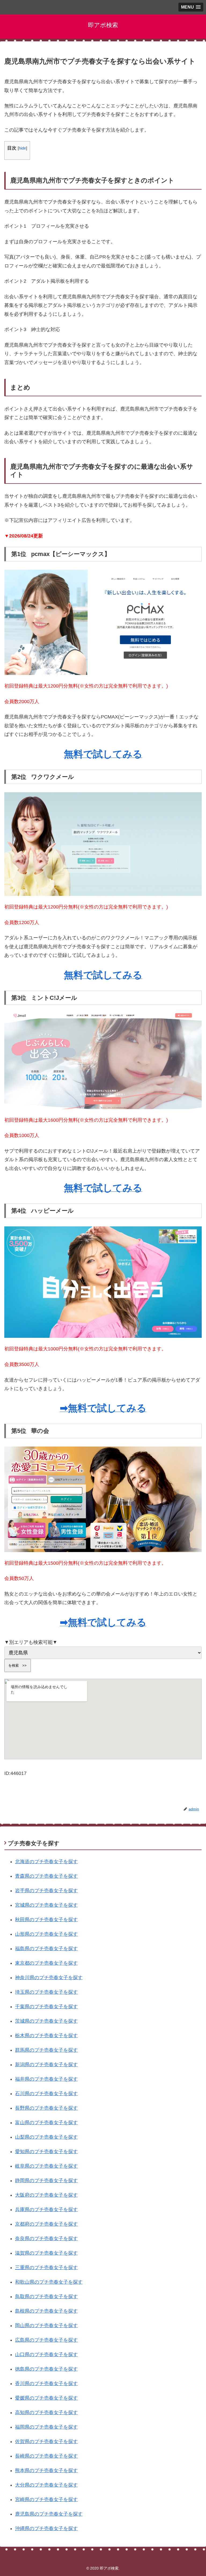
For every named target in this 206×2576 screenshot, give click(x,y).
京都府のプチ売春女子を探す (46, 2224)
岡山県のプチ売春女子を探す (46, 2326)
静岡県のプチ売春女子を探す (46, 2181)
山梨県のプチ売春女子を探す (46, 2137)
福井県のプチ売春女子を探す (46, 2079)
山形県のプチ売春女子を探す (46, 1934)
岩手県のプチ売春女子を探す (46, 1891)
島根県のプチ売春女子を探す (46, 2311)
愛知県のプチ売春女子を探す (46, 2152)
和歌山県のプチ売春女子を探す (49, 2282)
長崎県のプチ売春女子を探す (46, 2456)
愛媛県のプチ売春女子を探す (46, 2398)
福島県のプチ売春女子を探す (46, 1949)
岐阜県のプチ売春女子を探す (46, 2166)
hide (22, 148)
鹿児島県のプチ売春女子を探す (49, 2514)
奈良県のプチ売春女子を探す (46, 2239)
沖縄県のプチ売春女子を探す (46, 2528)
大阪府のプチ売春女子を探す (46, 2195)
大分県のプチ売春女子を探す (46, 2485)
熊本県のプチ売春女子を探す (46, 2470)
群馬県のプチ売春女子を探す (46, 2050)
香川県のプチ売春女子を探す (46, 2384)
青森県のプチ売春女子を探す (46, 1876)
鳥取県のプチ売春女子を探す (46, 2297)
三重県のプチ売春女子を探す (46, 2268)
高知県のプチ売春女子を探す (46, 2412)
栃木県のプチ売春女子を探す (46, 2036)
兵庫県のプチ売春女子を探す (46, 2210)
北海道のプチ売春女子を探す (46, 1862)
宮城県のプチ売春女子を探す (46, 1905)
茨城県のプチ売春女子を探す (46, 2021)
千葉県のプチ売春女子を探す (46, 2007)
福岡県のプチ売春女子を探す (46, 2427)
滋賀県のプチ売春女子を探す (46, 2253)
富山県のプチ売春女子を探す (46, 2123)
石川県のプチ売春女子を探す (46, 2094)
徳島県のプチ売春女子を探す (46, 2369)
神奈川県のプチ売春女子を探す (49, 1978)
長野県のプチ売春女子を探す (46, 2108)
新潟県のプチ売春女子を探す (46, 2065)
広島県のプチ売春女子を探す (46, 2340)
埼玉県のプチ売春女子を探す (46, 1992)
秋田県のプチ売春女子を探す (46, 1920)
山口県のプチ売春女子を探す (46, 2355)
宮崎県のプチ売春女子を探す (46, 2499)
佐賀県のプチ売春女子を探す (46, 2441)
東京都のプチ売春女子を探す (46, 1963)
